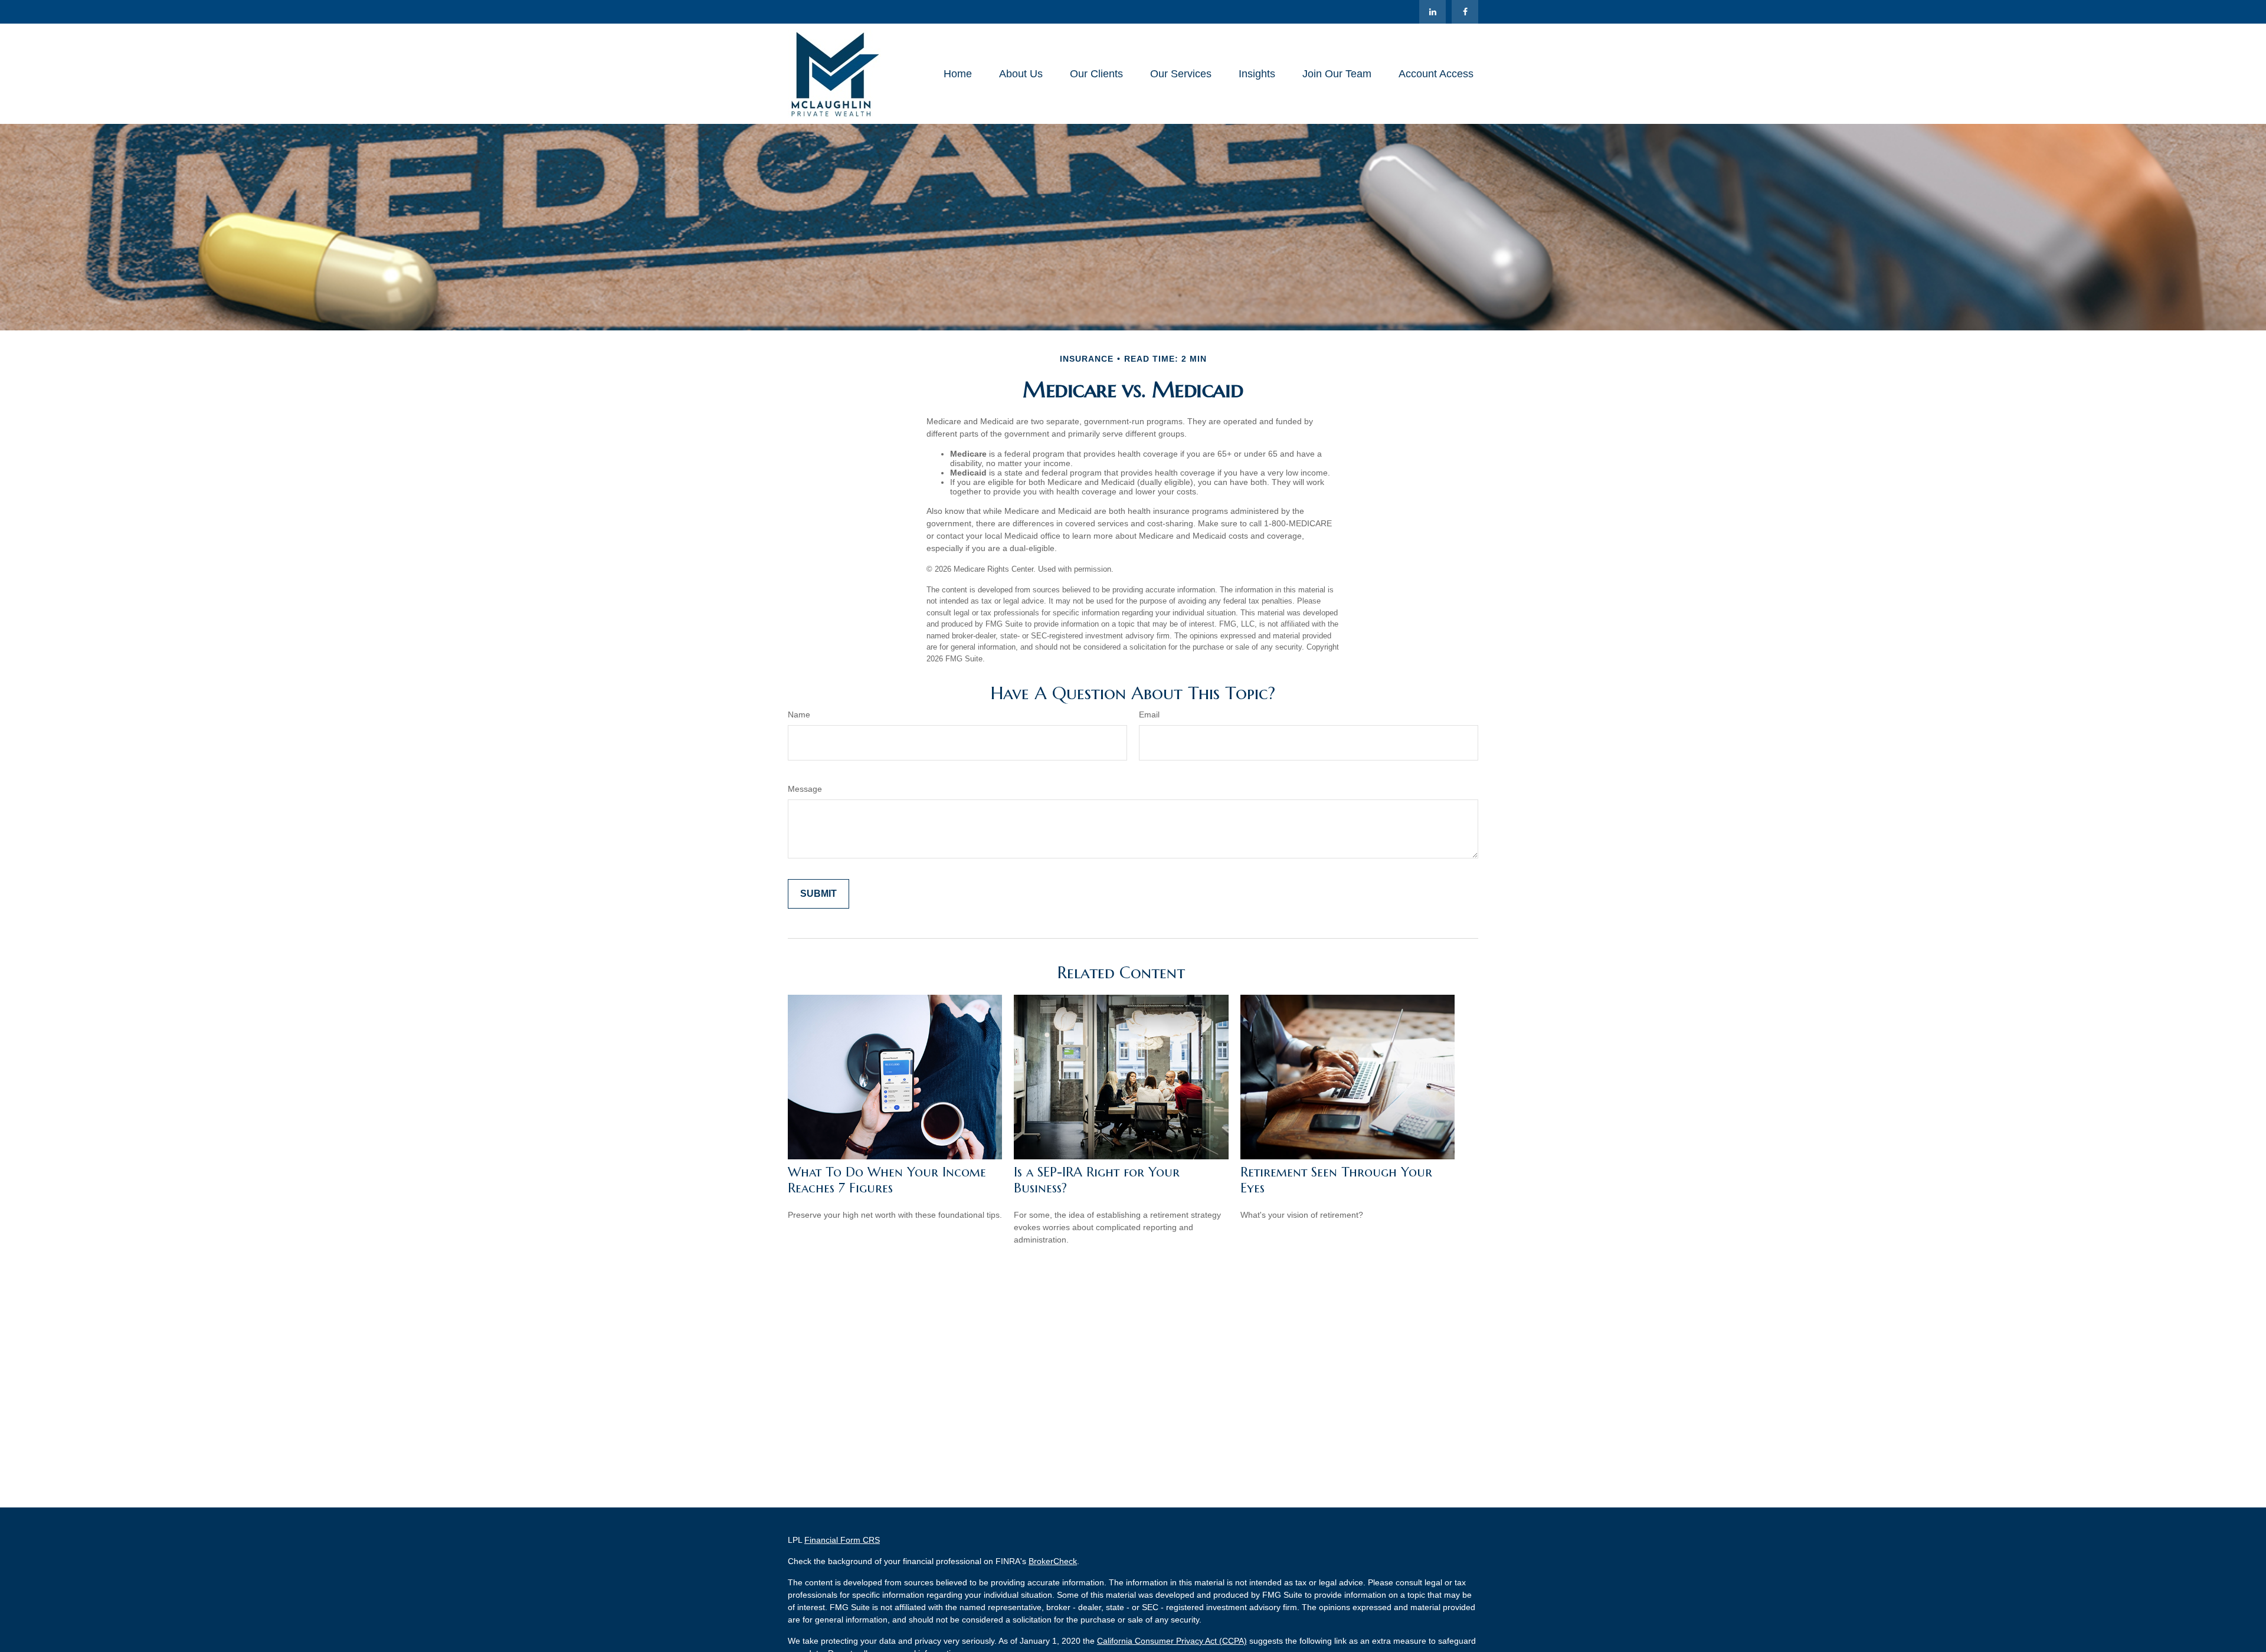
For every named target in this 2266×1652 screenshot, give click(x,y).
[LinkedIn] (1432, 12)
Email (1149, 714)
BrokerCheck (1053, 1561)
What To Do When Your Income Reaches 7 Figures (887, 1180)
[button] (958, 74)
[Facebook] (1465, 12)
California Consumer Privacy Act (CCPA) (1172, 1641)
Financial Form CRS (842, 1540)
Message (805, 789)
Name (799, 714)
